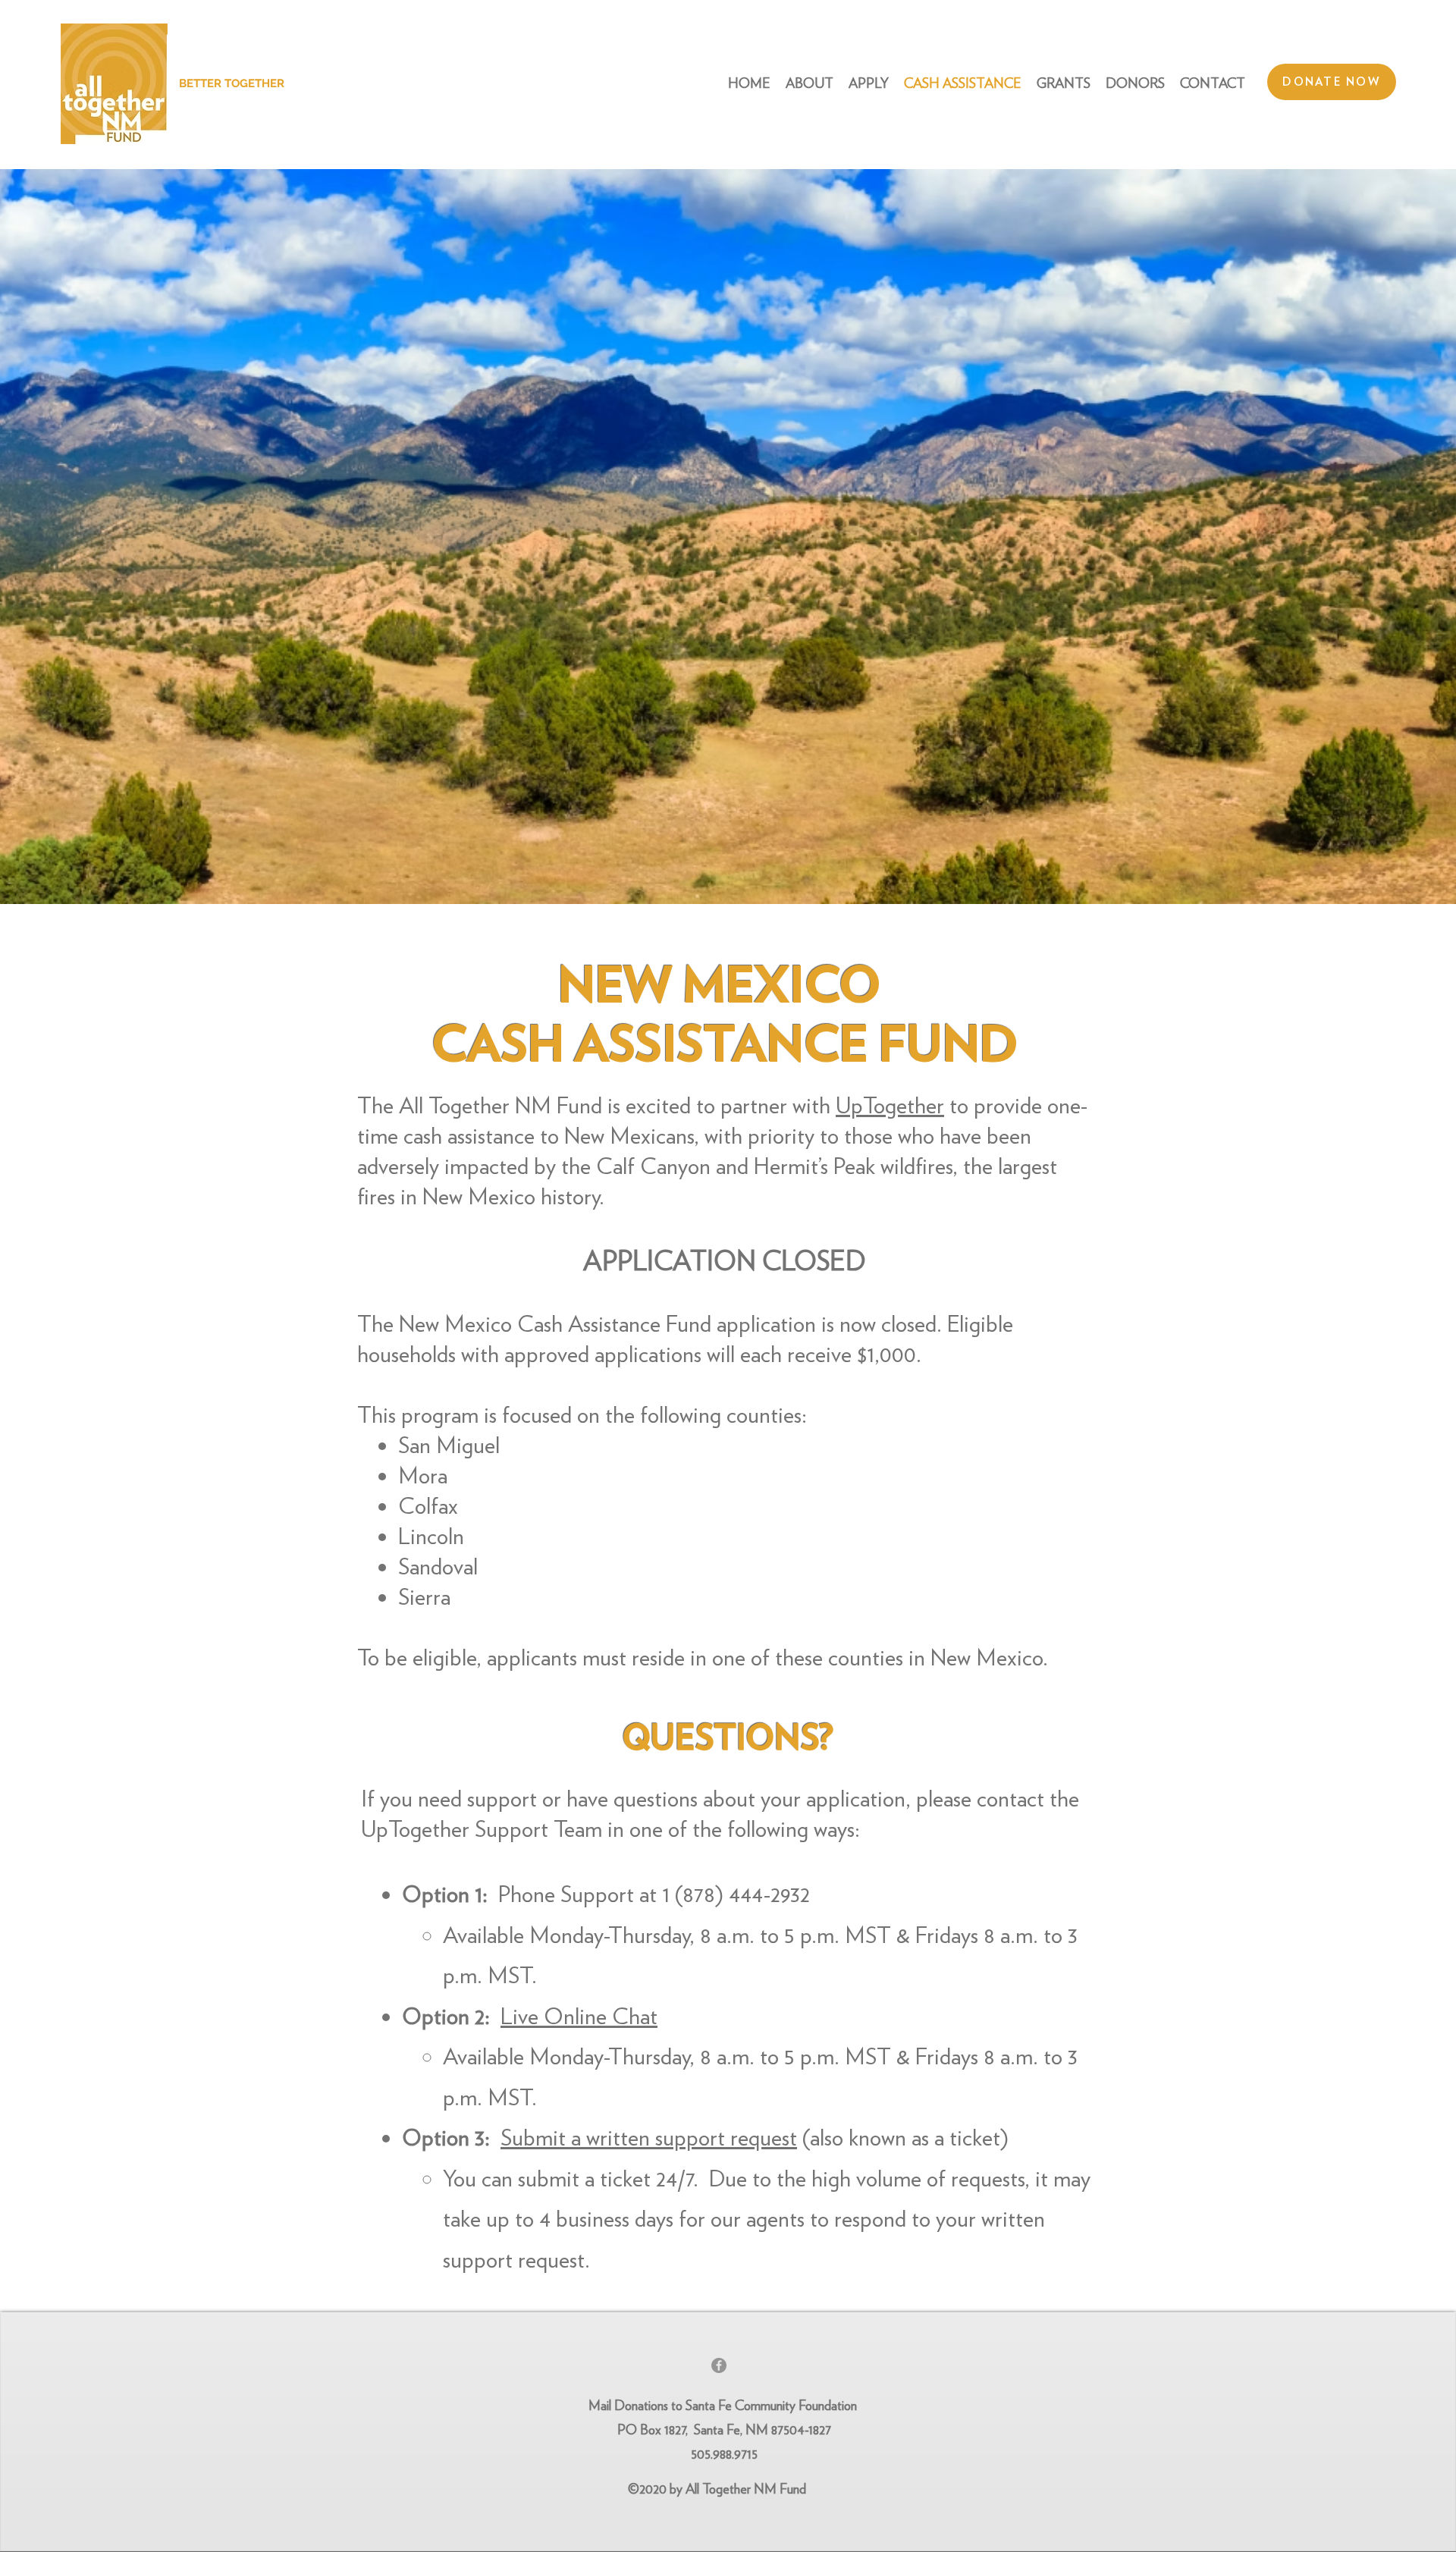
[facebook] (719, 2365)
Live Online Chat (579, 2016)
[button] (1064, 83)
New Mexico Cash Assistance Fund (555, 1323)
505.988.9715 (724, 2454)
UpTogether (890, 1105)
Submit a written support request (649, 2137)
